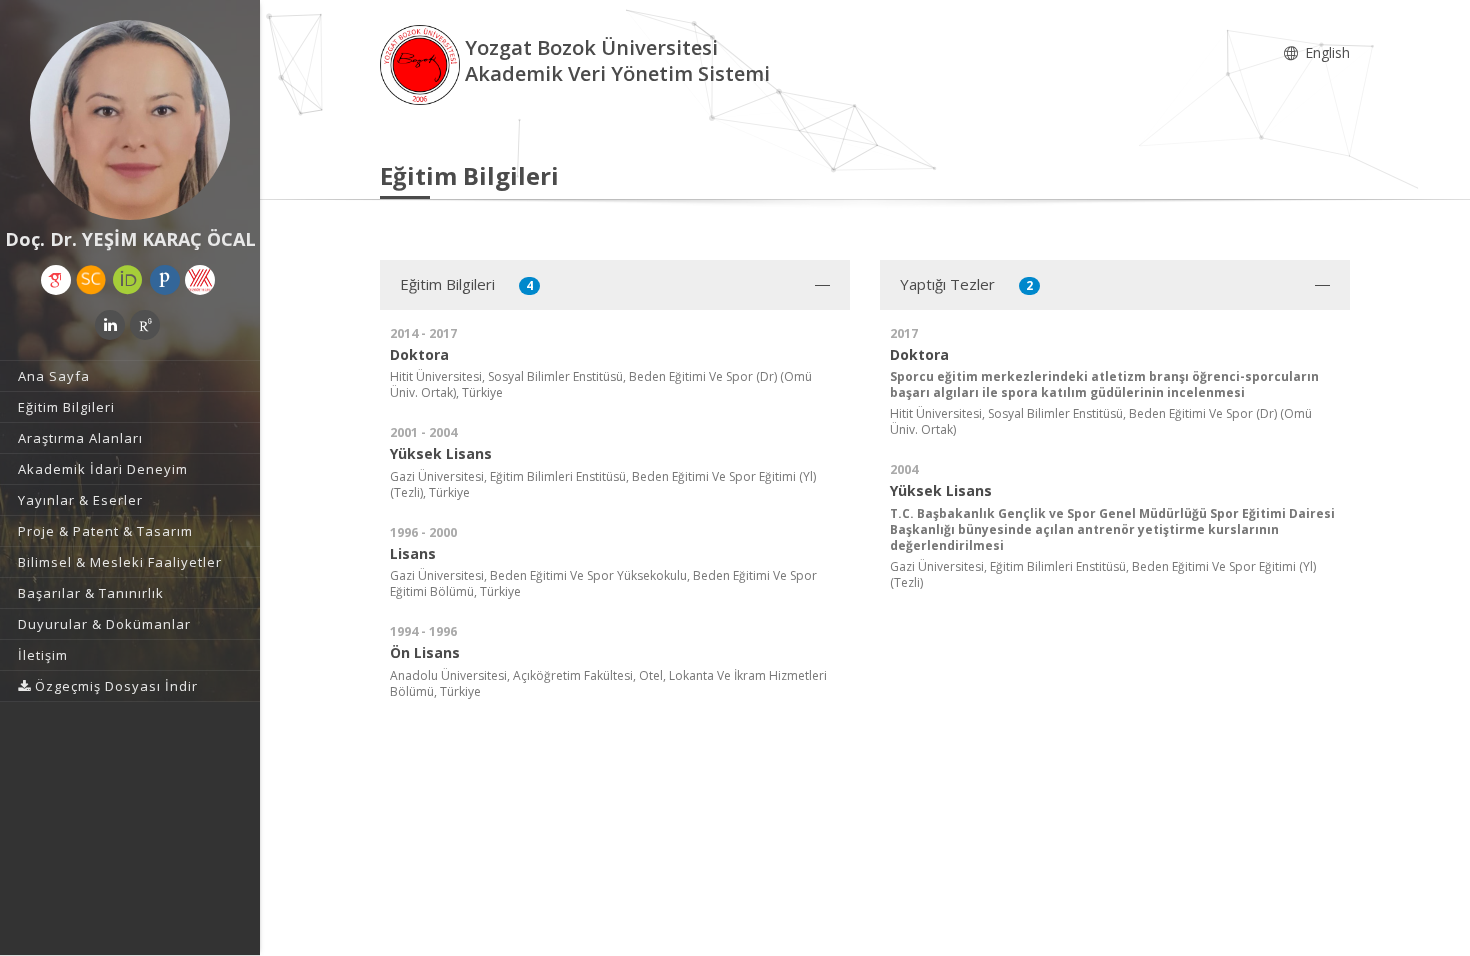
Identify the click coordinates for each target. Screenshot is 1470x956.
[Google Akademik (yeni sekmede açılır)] (56, 280)
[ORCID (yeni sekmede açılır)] (128, 280)
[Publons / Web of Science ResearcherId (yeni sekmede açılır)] (165, 280)
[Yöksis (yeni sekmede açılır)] (200, 280)
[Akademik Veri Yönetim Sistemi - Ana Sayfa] (422, 63)
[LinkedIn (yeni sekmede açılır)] (110, 325)
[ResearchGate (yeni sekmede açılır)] (145, 325)
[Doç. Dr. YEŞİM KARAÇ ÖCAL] (130, 120)
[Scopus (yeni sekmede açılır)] (91, 280)
